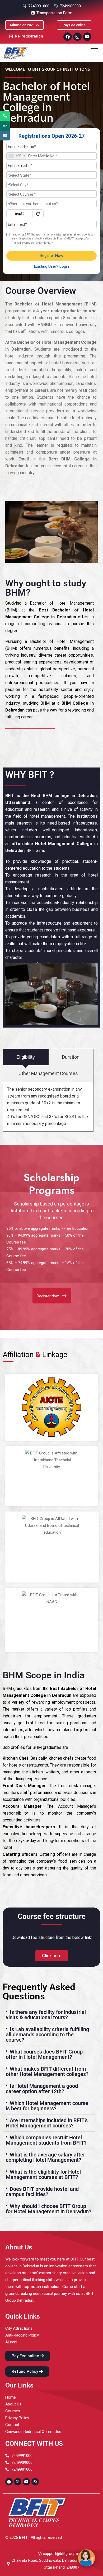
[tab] (26, 1057)
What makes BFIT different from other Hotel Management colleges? (47, 2071)
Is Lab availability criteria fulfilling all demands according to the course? (47, 2035)
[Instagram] (77, 37)
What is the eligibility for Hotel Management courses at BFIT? (43, 2174)
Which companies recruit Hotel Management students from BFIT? (46, 2140)
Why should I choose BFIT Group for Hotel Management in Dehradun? (49, 2209)
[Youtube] (87, 37)
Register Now (51, 256)
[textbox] (51, 175)
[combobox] (17, 156)
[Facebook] (68, 37)
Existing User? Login (51, 266)
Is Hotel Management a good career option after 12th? (42, 2089)
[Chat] (86, 2558)
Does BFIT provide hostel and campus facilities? (42, 2192)
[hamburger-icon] (94, 50)
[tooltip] (5, 116)
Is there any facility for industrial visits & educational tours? (46, 2015)
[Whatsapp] (35, 2482)
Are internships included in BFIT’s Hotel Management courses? (47, 2123)
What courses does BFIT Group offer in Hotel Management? (44, 2054)
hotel (7, 1847)
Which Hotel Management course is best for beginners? (47, 2106)
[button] (49, 2015)
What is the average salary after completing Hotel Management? (45, 2157)
